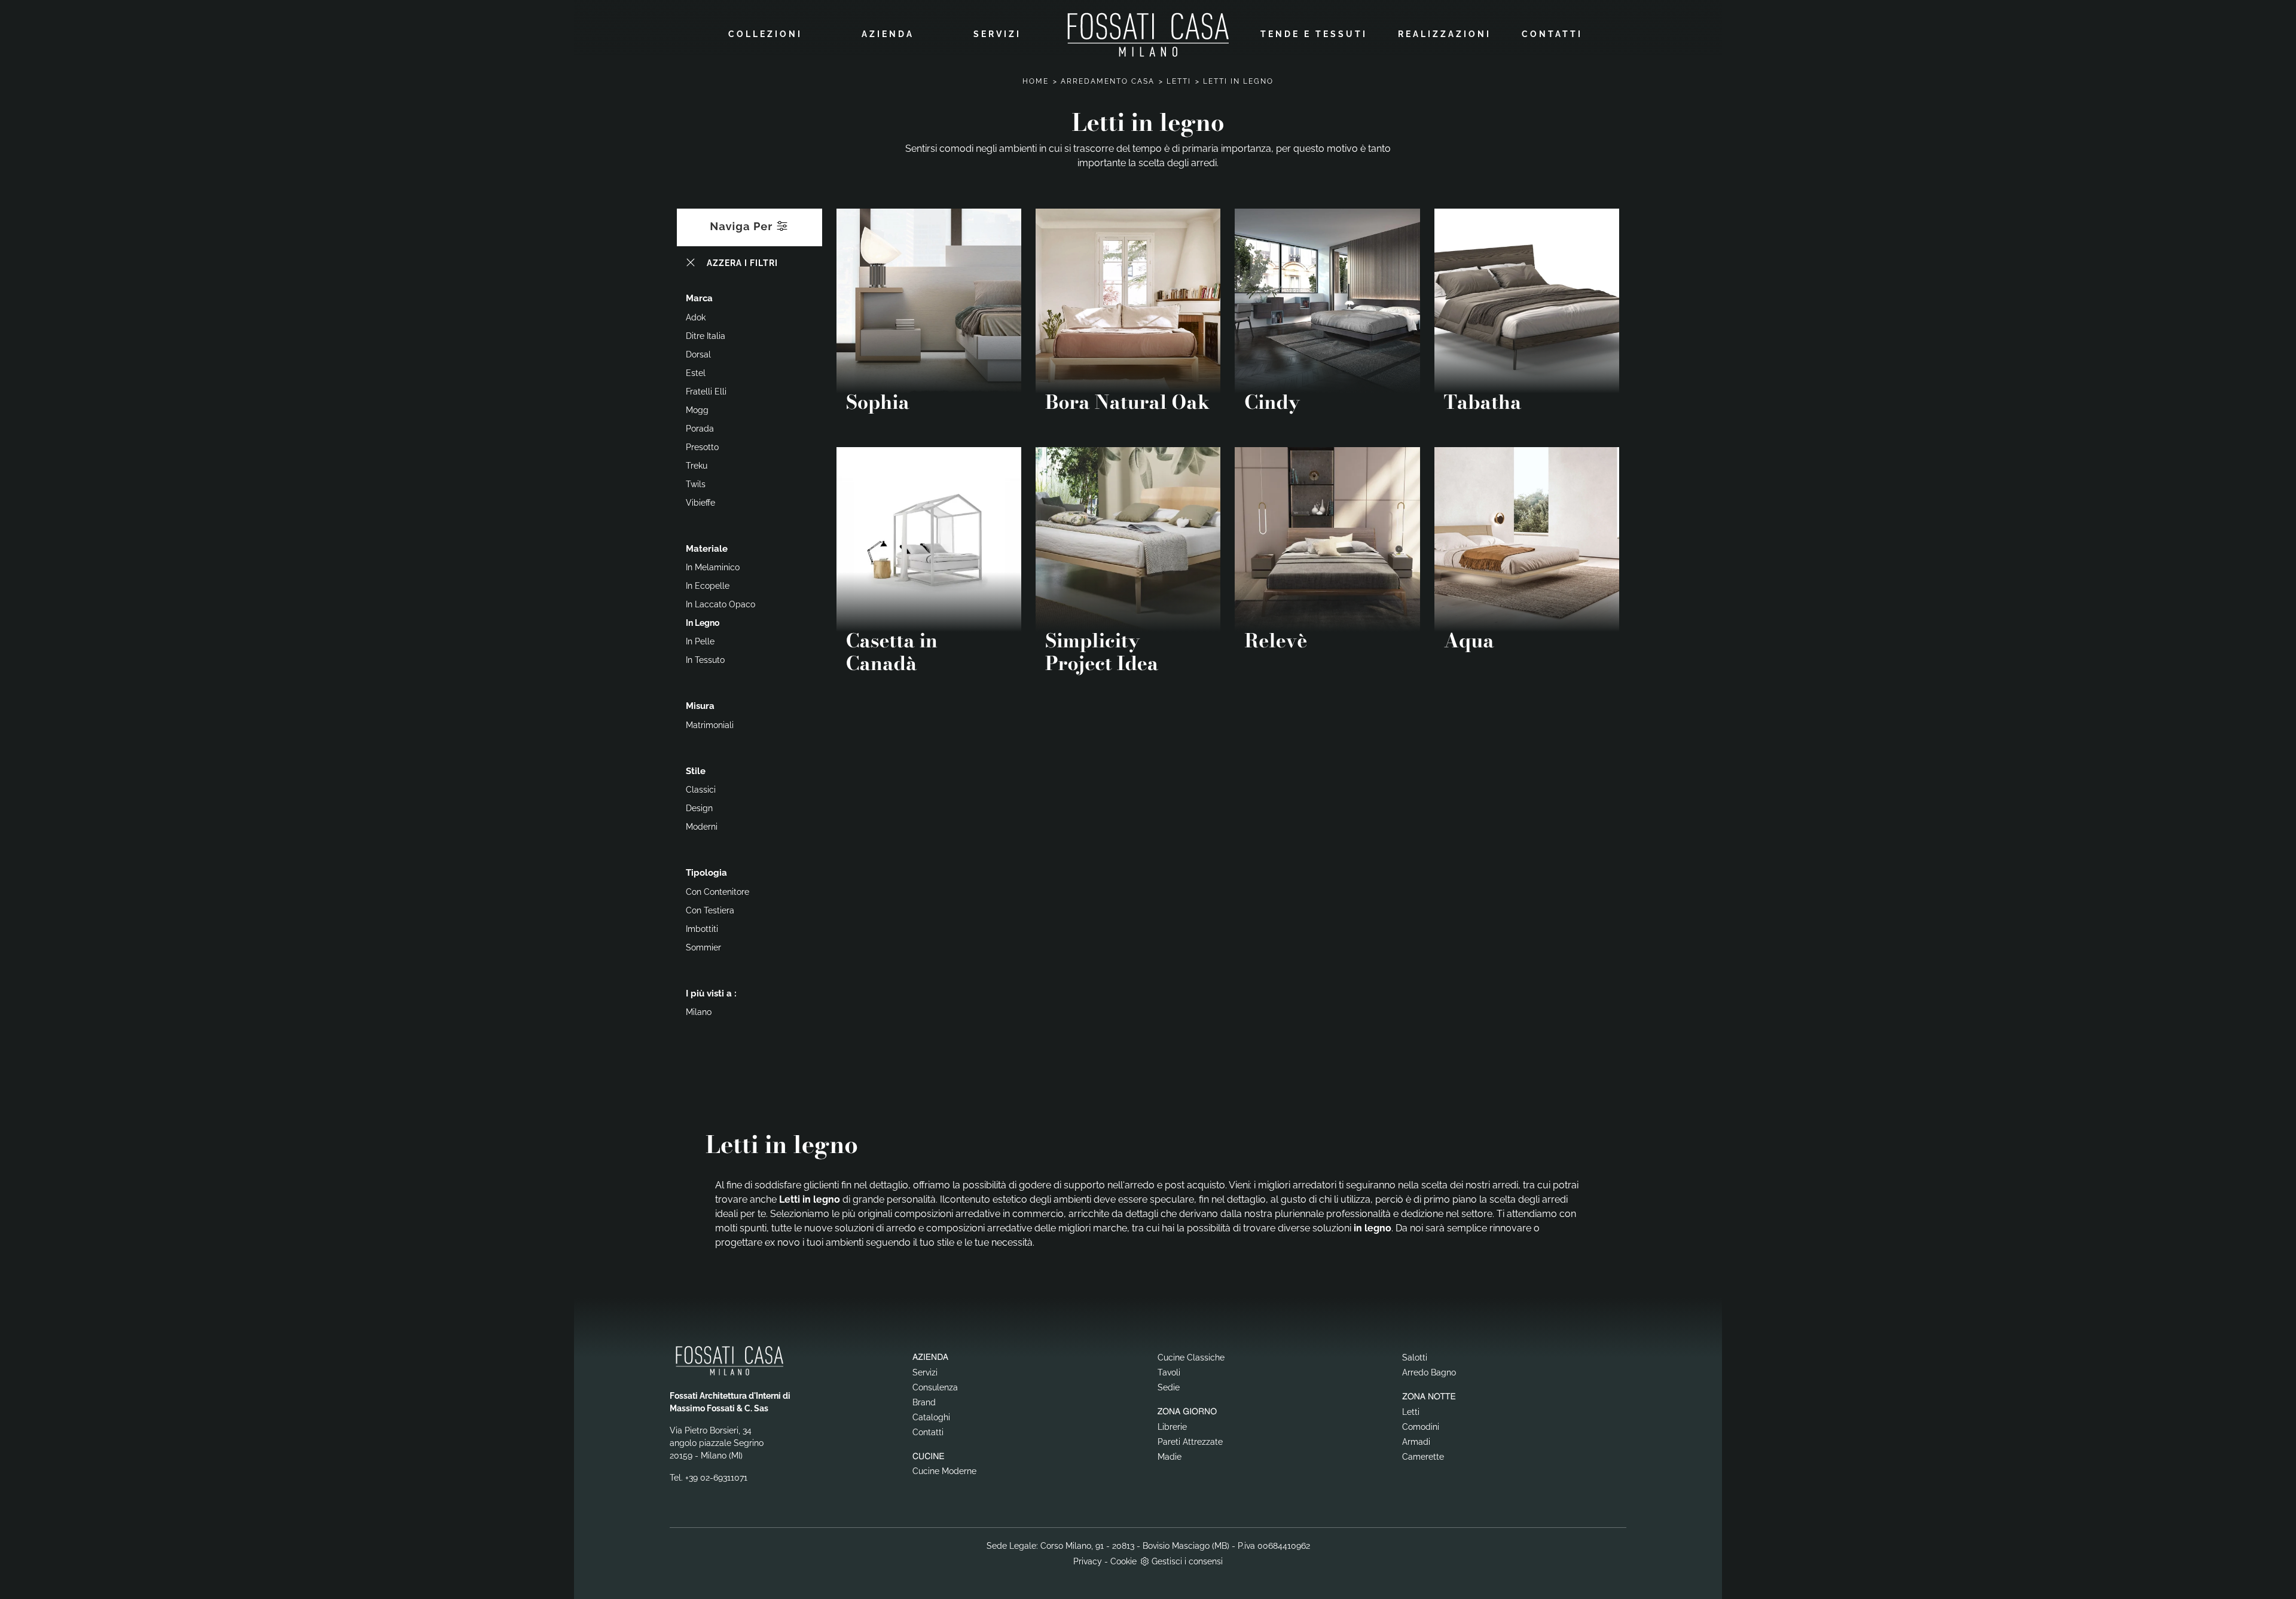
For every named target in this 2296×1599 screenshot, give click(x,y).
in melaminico (713, 567)
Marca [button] (699, 298)
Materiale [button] (707, 549)
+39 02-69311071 (716, 1478)
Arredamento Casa (1108, 81)
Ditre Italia (706, 336)
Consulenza (935, 1387)
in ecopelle (708, 586)
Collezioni (765, 34)
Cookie (1123, 1561)
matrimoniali (710, 725)
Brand (924, 1402)
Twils (696, 484)
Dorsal (698, 354)
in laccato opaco (720, 604)
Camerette (1423, 1457)
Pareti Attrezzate (1190, 1442)
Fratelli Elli (706, 392)
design (699, 808)
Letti (1179, 81)
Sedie (1169, 1387)
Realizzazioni (1445, 34)
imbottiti (702, 929)
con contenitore (717, 892)
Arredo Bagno (1429, 1372)
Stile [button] (696, 771)
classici (701, 790)
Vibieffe (700, 503)
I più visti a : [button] (711, 993)
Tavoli (1169, 1372)
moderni (702, 827)
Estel (696, 373)
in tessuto (705, 660)
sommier (703, 947)
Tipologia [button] (706, 873)
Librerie (1172, 1427)
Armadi (1416, 1442)
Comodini (1421, 1427)
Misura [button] (700, 706)
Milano (699, 1012)
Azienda (888, 34)
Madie (1170, 1457)
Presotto (702, 447)
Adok (696, 317)
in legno (703, 623)
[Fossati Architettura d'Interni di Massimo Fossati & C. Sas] (1148, 34)
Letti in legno (1238, 81)
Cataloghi (931, 1417)
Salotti (1415, 1358)
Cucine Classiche (1191, 1358)
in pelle (700, 641)
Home (1036, 81)
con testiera (710, 910)
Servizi (997, 34)
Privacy (1088, 1561)
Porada (700, 429)
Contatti (1552, 34)
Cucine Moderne (944, 1471)
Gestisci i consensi (1187, 1561)
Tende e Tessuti (1314, 34)
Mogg (697, 410)
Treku (697, 466)
